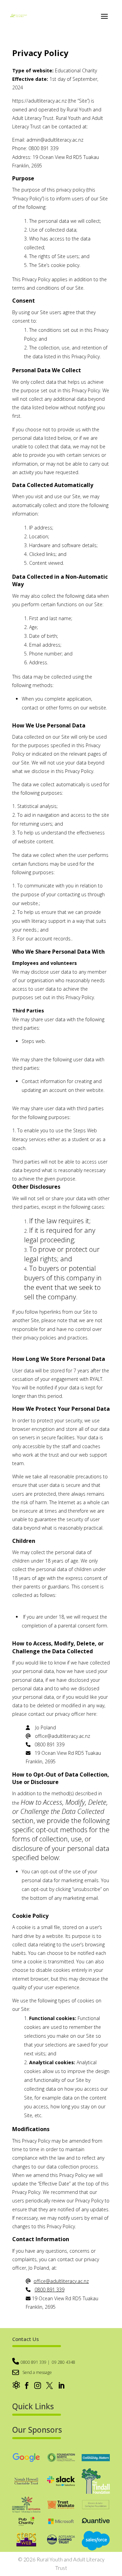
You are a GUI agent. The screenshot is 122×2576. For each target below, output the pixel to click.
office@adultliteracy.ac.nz (61, 2281)
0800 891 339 (49, 2290)
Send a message (37, 2372)
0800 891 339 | (35, 2362)
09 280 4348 (64, 2362)
